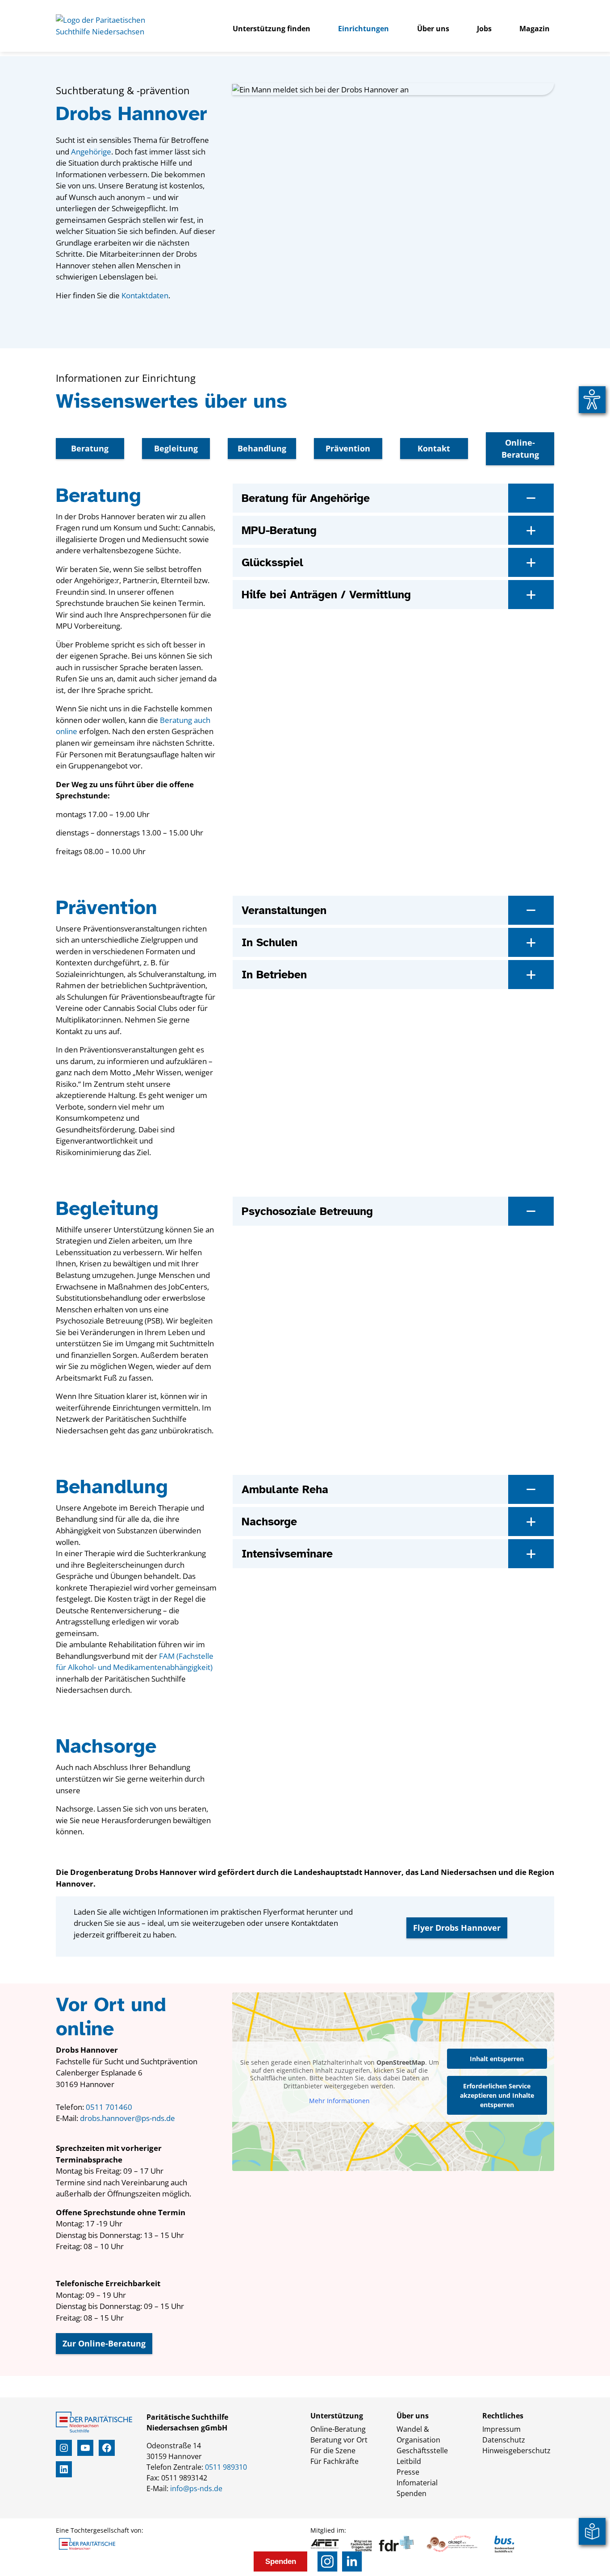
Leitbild (409, 2461)
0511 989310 (226, 2467)
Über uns (433, 29)
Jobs (484, 29)
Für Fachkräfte (334, 2461)
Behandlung (262, 448)
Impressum (501, 2429)
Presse (408, 2472)
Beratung (90, 448)
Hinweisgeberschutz (516, 2451)
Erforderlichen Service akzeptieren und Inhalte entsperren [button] (497, 2095)
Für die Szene (333, 2451)
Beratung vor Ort (339, 2440)
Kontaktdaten (145, 295)
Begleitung (176, 448)
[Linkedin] (352, 2561)
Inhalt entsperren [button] (497, 2059)
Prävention (348, 448)
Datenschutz (504, 2440)
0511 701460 (109, 2107)
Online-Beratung (520, 449)
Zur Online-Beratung (104, 2343)
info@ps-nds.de (196, 2488)
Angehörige (91, 152)
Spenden (412, 2493)
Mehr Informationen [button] (339, 2101)
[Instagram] (328, 2561)
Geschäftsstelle (422, 2451)
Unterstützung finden (272, 29)
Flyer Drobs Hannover (457, 1928)
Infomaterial (417, 2483)
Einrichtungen (363, 29)
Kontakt (434, 448)
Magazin (535, 29)
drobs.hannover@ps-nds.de (127, 2118)
